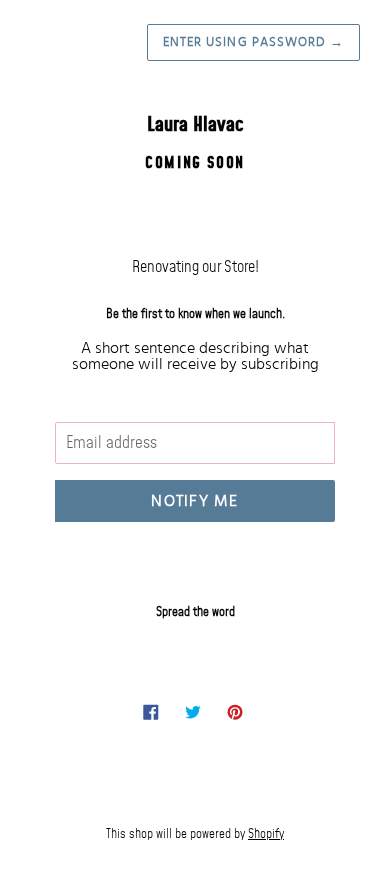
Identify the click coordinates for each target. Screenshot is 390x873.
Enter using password (253, 42)
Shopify (266, 834)
